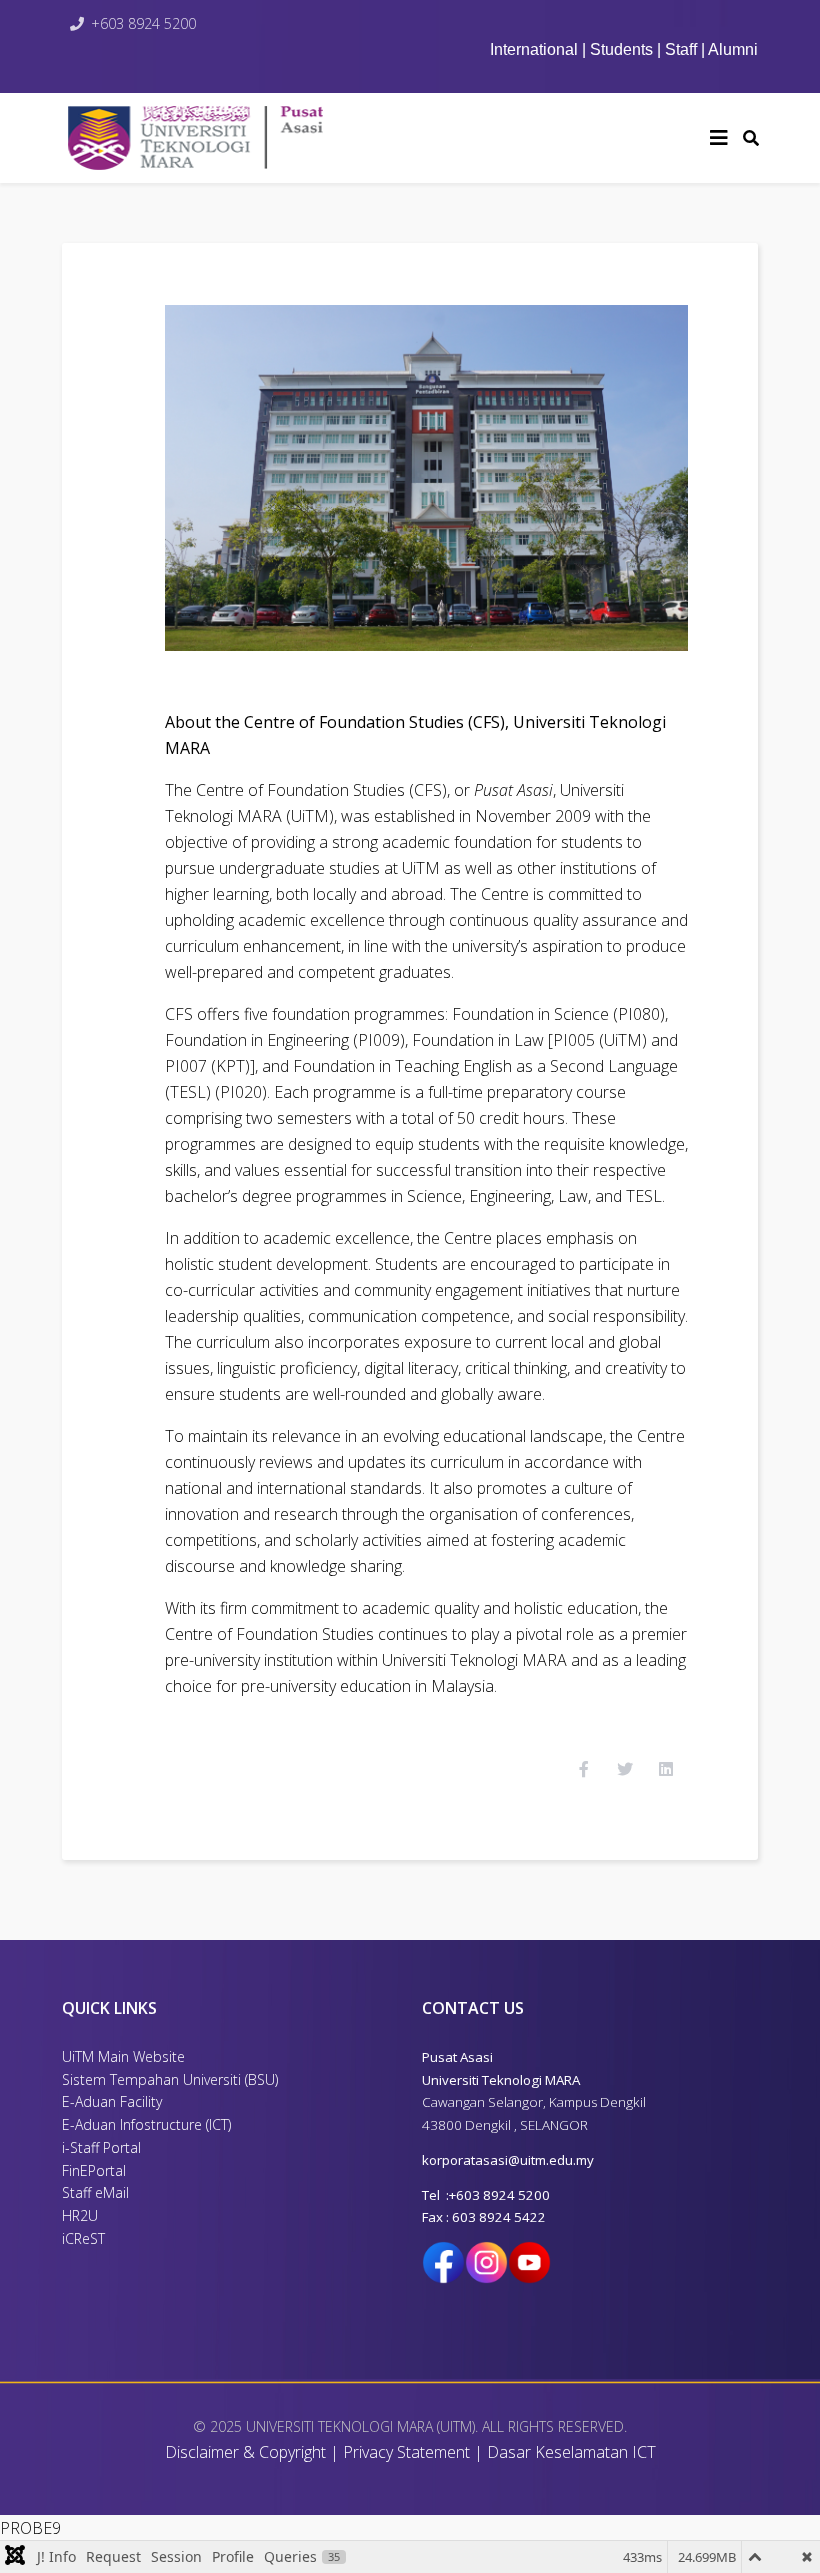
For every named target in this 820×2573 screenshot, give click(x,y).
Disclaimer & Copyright (245, 2452)
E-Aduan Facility (112, 2101)
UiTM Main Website (123, 2056)
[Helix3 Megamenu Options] (719, 138)
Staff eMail (95, 2192)
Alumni (733, 49)
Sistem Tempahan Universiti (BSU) (170, 2079)
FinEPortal (94, 2170)
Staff (681, 49)
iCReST (83, 2238)
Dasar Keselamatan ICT (571, 2452)
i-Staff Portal (101, 2147)
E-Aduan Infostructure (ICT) (146, 2124)
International (536, 49)
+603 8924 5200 (143, 23)
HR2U (80, 2215)
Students (621, 49)
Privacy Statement (406, 2452)
